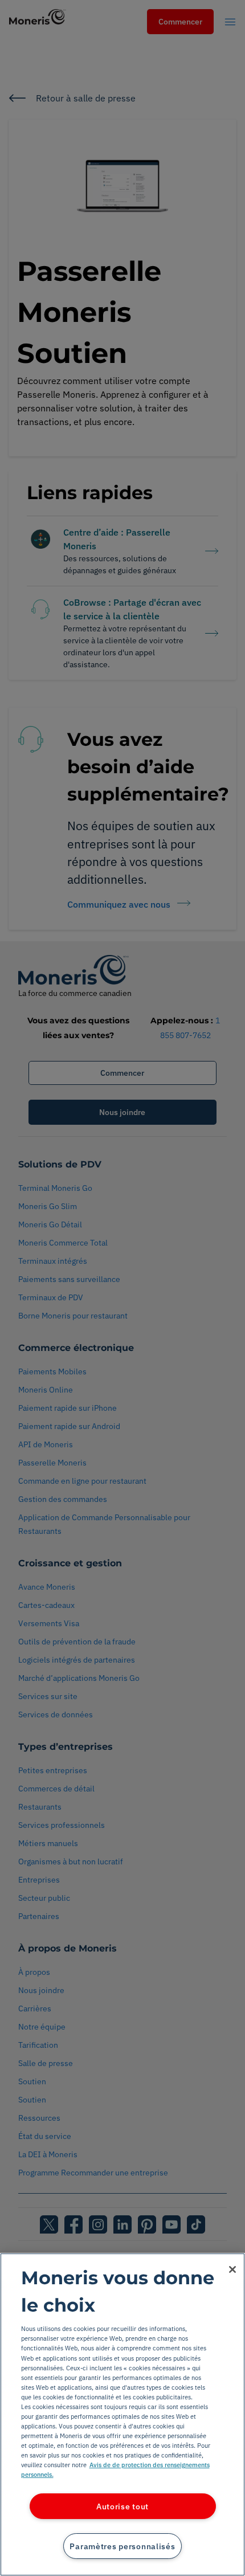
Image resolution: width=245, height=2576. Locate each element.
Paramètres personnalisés (122, 2546)
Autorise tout (122, 2506)
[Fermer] (232, 2269)
